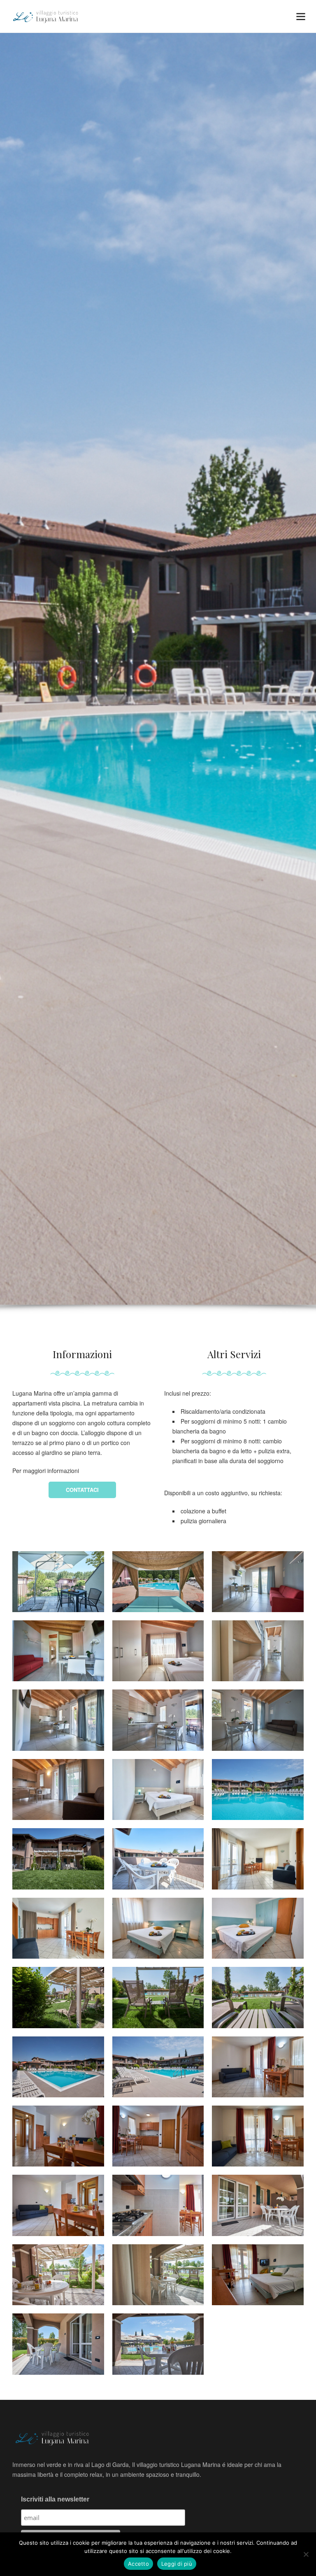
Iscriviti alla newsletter (55, 2499)
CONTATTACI (82, 1490)
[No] (306, 2554)
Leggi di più (177, 2564)
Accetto (138, 2564)
